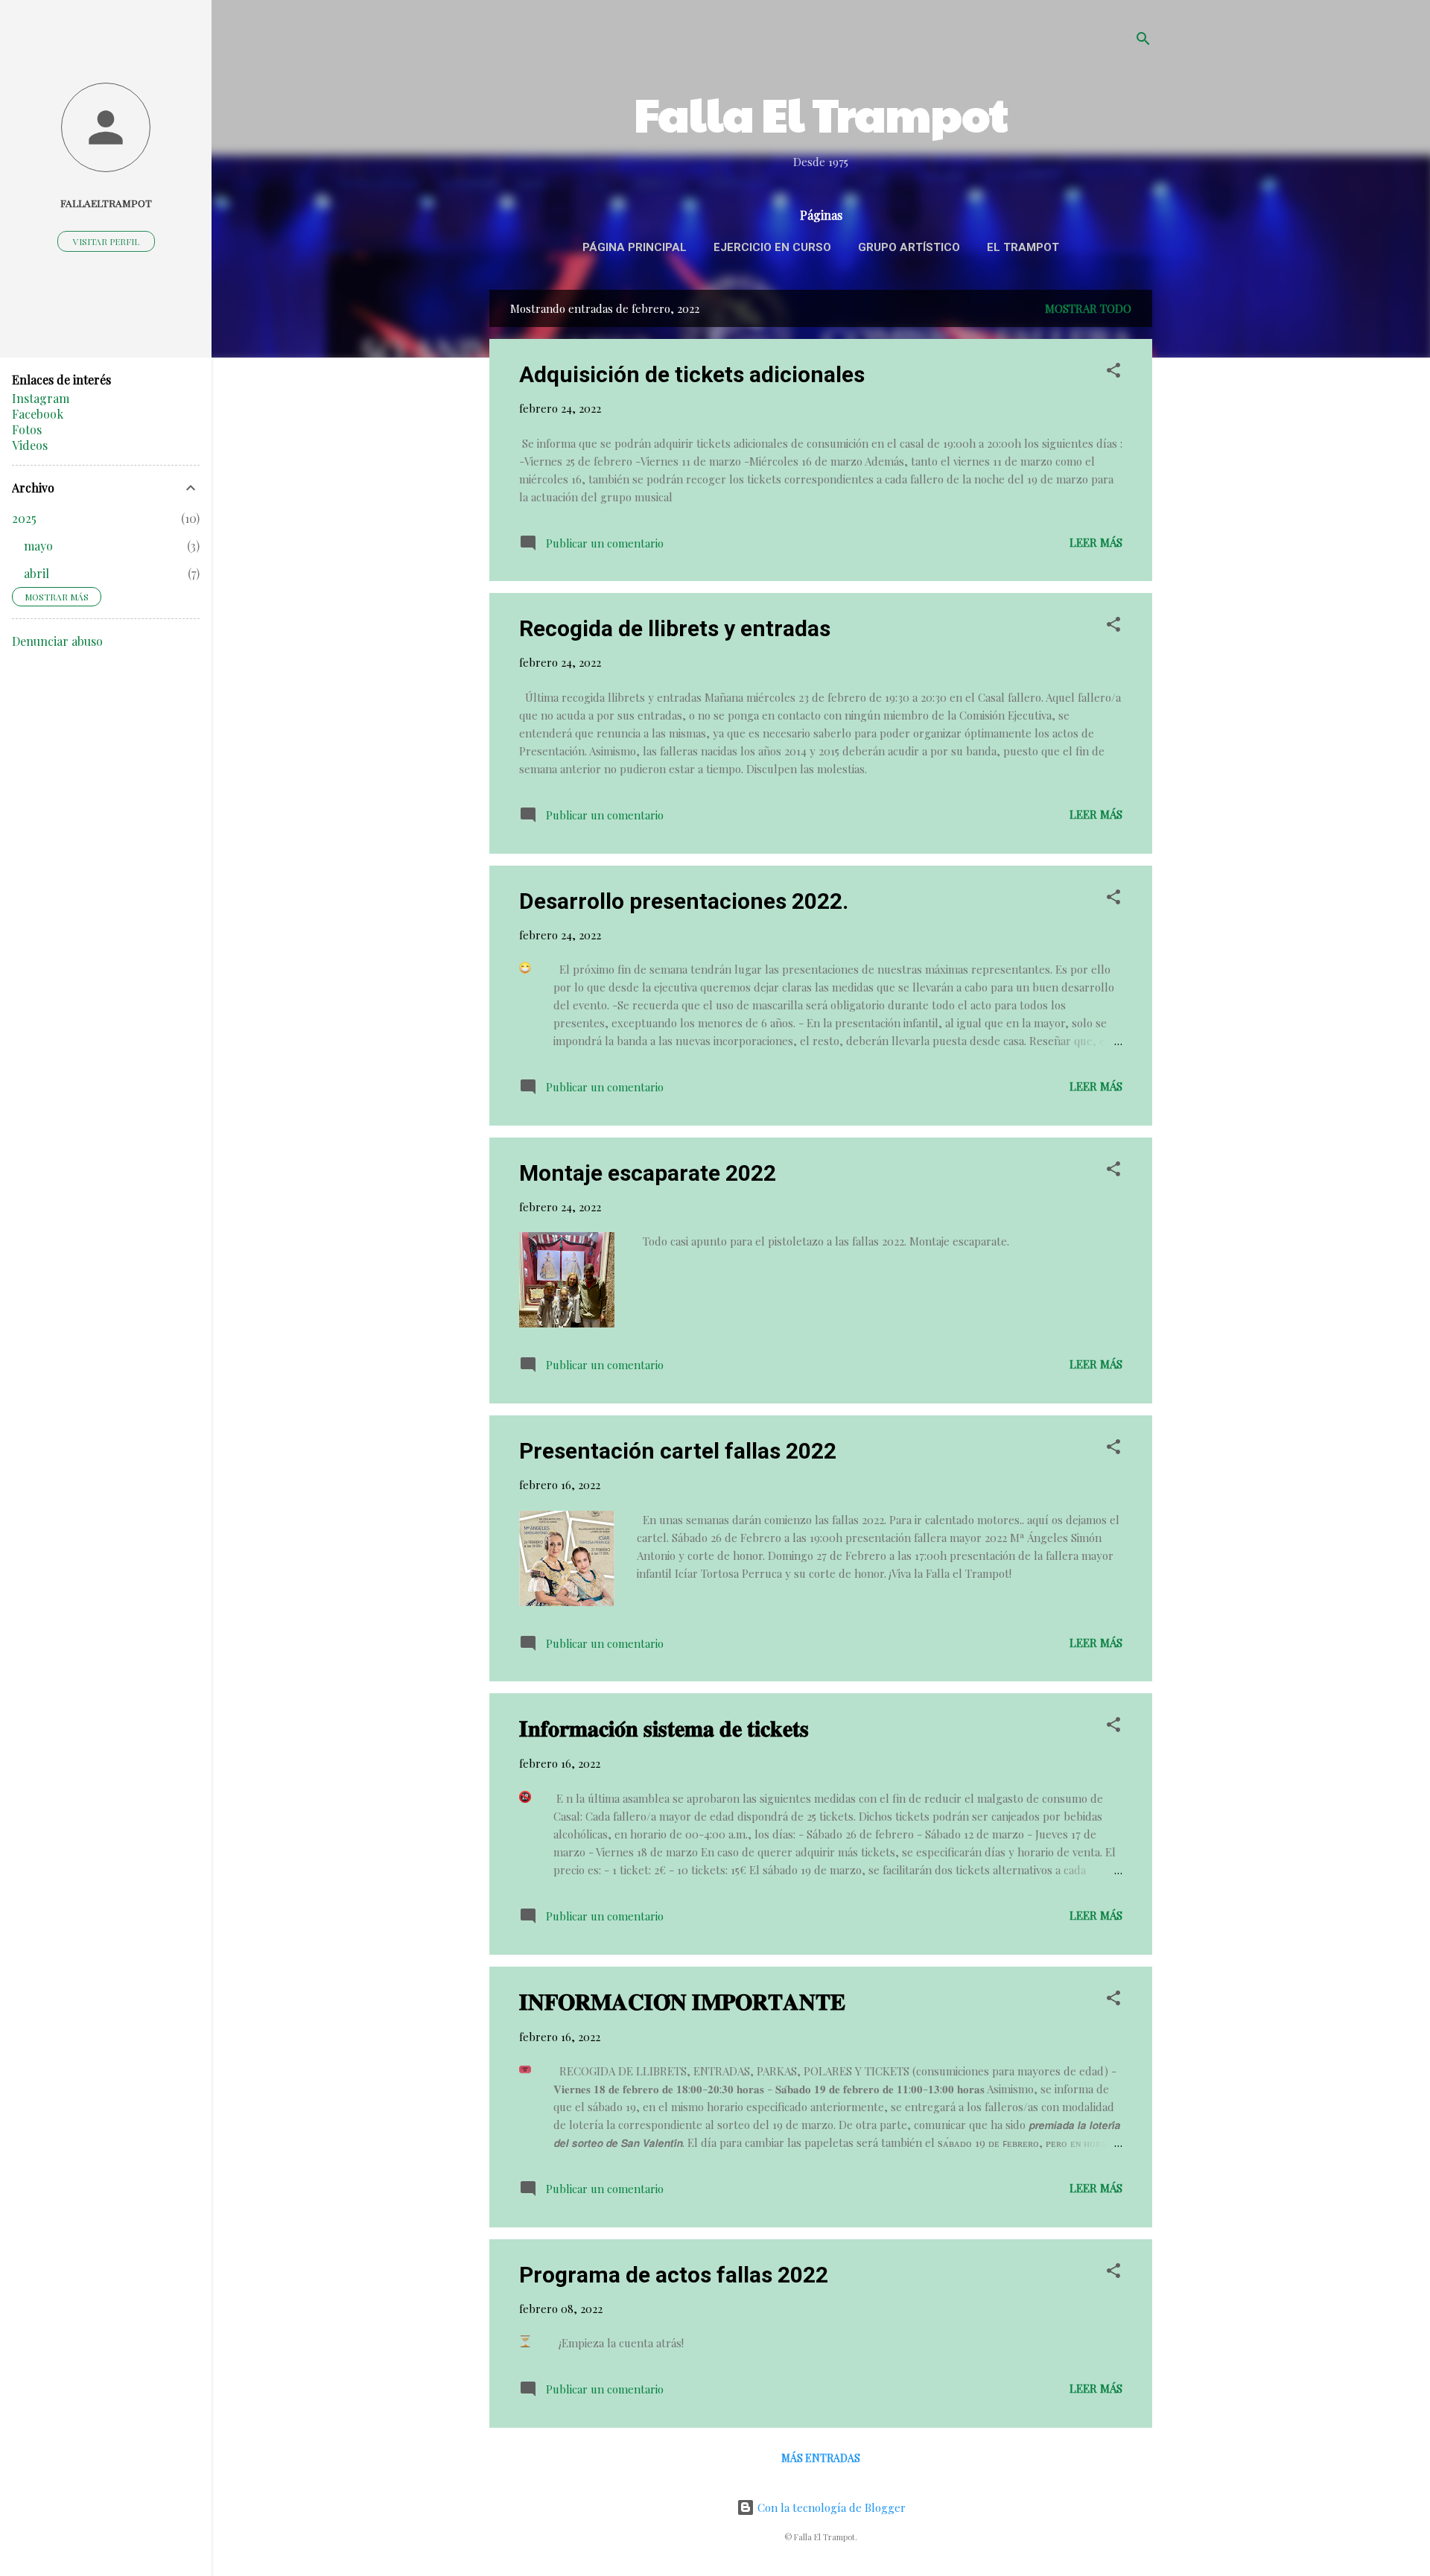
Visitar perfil (106, 241)
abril (36, 573)
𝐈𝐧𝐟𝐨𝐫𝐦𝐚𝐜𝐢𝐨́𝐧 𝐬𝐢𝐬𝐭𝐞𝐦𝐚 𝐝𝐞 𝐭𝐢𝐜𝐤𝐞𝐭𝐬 (664, 1729)
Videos (30, 445)
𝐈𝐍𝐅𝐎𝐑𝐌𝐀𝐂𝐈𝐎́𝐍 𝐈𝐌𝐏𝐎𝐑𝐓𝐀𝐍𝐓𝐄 (682, 2002)
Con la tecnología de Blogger (830, 2507)
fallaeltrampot (106, 203)
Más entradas (821, 2458)
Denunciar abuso (57, 641)
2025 (24, 518)
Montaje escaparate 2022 (648, 1173)
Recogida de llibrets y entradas (675, 628)
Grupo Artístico (909, 247)
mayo (38, 546)
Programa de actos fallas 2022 (674, 2275)
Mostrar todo (1088, 308)
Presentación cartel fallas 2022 (678, 1451)
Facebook (38, 414)
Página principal (635, 247)
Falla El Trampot (821, 113)
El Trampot (1023, 247)
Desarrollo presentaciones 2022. (684, 901)
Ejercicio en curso (772, 247)
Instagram (41, 398)
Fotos (27, 429)
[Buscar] (1143, 41)
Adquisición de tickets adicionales (692, 374)
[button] (1113, 372)
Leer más (1096, 542)
